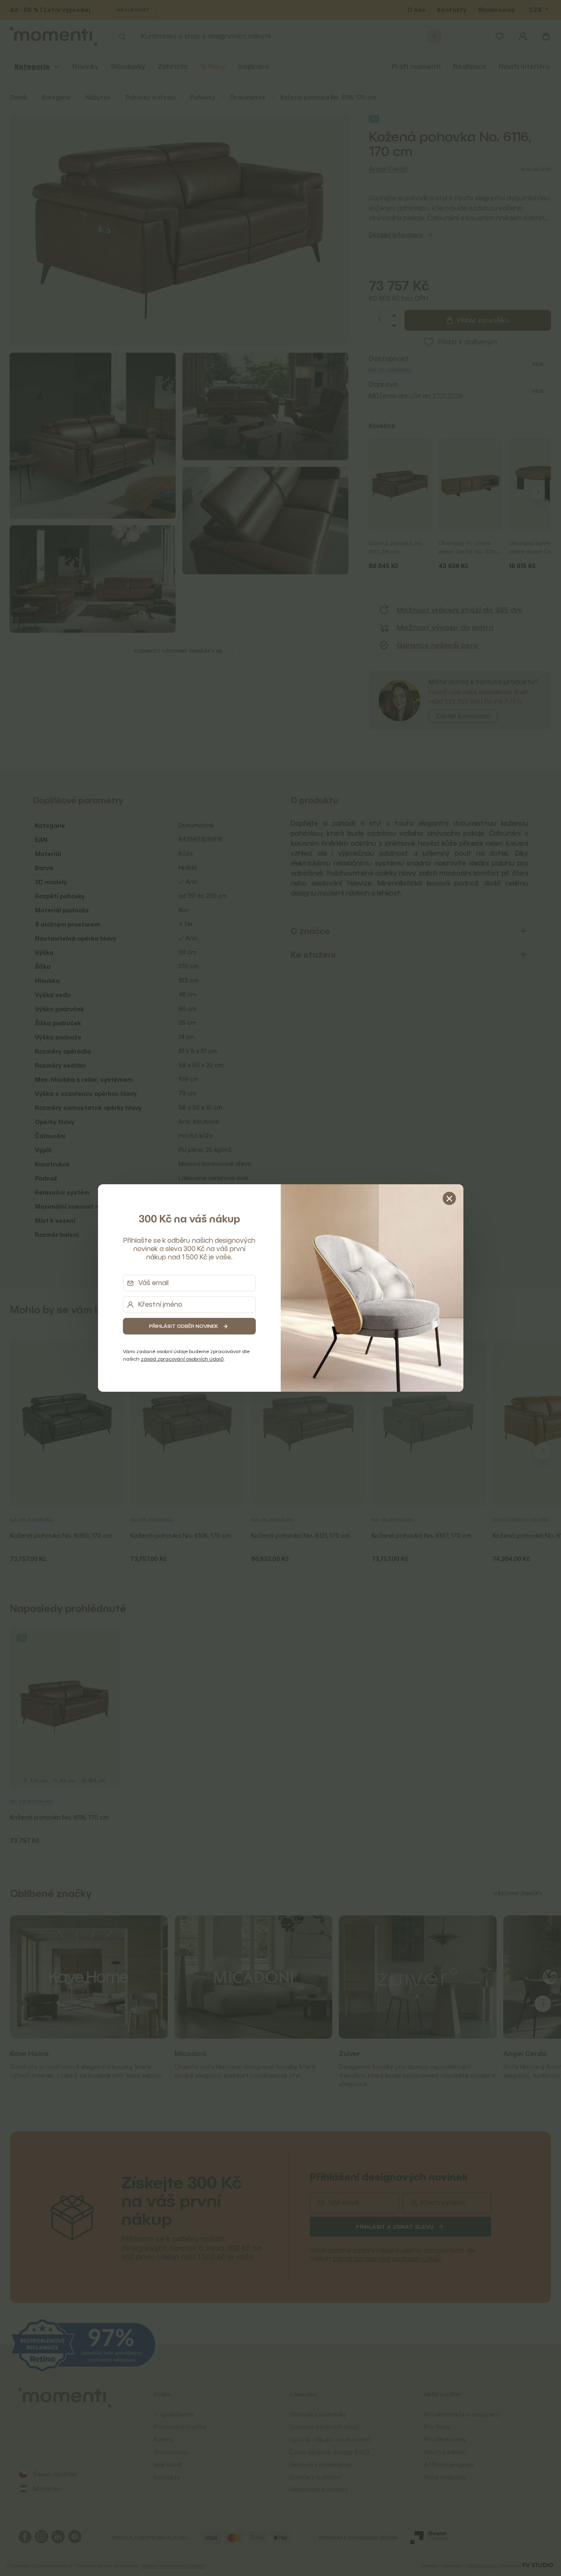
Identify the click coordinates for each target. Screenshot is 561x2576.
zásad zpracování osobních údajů (182, 1359)
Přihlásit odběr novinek (184, 1326)
